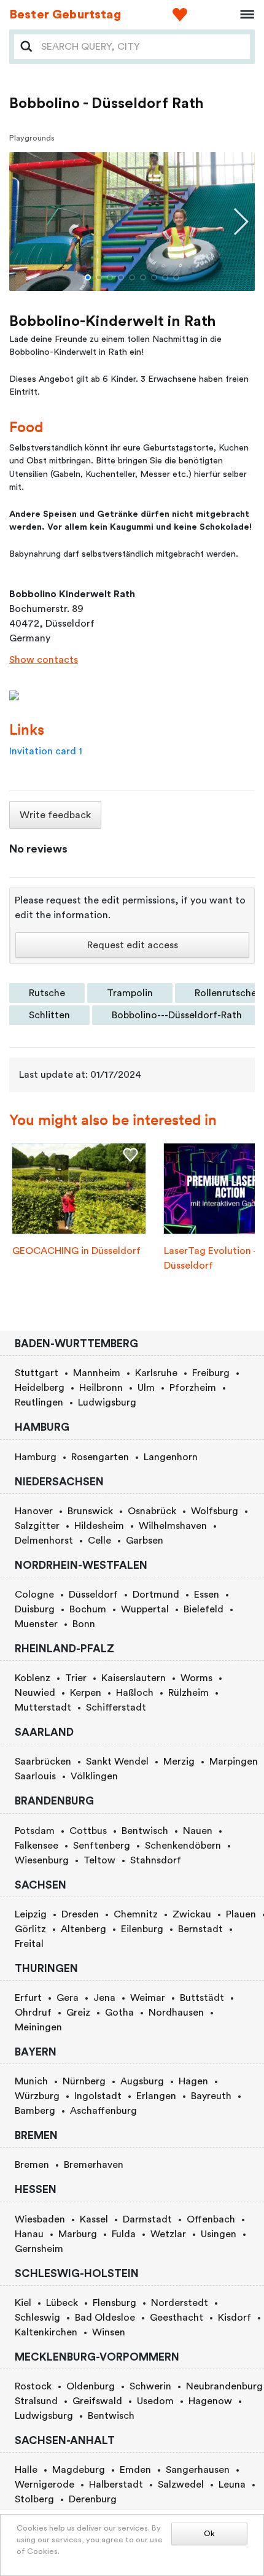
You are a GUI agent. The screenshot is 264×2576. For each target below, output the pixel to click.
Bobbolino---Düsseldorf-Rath (177, 1015)
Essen (207, 1595)
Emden (135, 2470)
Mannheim (97, 1373)
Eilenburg (142, 1929)
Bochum (88, 1609)
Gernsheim (39, 2249)
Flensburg (115, 2303)
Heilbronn (101, 1388)
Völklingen (94, 1776)
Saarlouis (35, 1776)
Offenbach (211, 2219)
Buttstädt (202, 1998)
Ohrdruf (33, 2013)
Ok (209, 2534)
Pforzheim (193, 1388)
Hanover (34, 1511)
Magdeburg (79, 2470)
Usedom (155, 2401)
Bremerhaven (94, 2165)
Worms (196, 1678)
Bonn (84, 1624)
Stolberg (34, 2499)
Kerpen (86, 1693)
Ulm (146, 1388)
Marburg (78, 2234)
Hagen (193, 2081)
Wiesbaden (40, 2219)
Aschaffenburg (103, 2111)
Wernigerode (45, 2485)
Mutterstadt (43, 1708)
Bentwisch (145, 1831)
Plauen (241, 1914)
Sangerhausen (198, 2470)
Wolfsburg (215, 1511)
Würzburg (37, 2096)
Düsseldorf (93, 1595)
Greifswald (97, 2401)
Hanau (29, 2234)
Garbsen (145, 1541)
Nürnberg (84, 2081)
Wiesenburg (42, 1860)
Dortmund (156, 1595)
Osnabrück (152, 1511)
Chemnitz (136, 1914)
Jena (104, 1998)
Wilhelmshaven (173, 1526)
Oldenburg (91, 2386)
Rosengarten (100, 1457)
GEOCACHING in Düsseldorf (76, 1251)
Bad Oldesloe (105, 2318)
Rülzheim (188, 1693)
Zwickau (192, 1914)
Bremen (32, 2165)
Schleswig (37, 2318)
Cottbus (88, 1831)
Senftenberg (102, 1846)
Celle (99, 1541)
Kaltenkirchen (46, 2332)
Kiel (23, 2303)
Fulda (124, 2234)
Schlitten (49, 1015)
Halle (26, 2470)
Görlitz (30, 1929)
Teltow (99, 1860)
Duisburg (35, 1609)
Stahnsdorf (156, 1860)
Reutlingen (39, 1402)
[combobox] (142, 47)
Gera (68, 1998)
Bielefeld (204, 1609)
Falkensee (37, 1846)
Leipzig (31, 1914)
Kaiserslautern (134, 1678)
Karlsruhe (156, 1373)
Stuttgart (37, 1373)
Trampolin (130, 993)
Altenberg (83, 1929)
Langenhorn (171, 1457)
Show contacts (44, 660)
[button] (88, 277)
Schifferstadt (116, 1708)
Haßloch (135, 1693)
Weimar (148, 1998)
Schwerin (150, 2386)
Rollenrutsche (226, 993)
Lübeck (62, 2303)
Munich (31, 2081)
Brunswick (90, 1511)
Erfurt (28, 1998)
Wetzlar (168, 2234)
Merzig (179, 1762)
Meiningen (38, 2027)
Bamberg (35, 2111)
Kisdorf (235, 2318)
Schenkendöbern (183, 1846)
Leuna (232, 2485)
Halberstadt (116, 2485)
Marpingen (234, 1762)
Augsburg (142, 2081)
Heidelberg (40, 1388)
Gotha (119, 2013)
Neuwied (35, 1693)
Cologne (34, 1595)
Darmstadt (147, 2219)
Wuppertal (145, 1609)
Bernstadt (200, 1929)
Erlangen (156, 2096)
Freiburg (211, 1373)
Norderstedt (180, 2303)
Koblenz (33, 1678)
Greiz (78, 2013)
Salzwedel (181, 2485)
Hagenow (210, 2401)
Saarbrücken (43, 1762)
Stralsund (36, 2401)
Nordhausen (176, 2013)
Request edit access (133, 945)
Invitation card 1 (46, 751)
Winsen (109, 2332)
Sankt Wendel (117, 1762)
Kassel (94, 2219)
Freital (29, 1944)
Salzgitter (37, 1526)
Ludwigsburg (107, 1402)
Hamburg (36, 1457)
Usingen (219, 2234)
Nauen (198, 1831)
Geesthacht (177, 2318)
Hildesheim (99, 1526)
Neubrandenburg (224, 2386)
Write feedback (55, 815)
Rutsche (47, 993)
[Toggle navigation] (243, 15)
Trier (76, 1678)
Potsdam (35, 1831)
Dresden (80, 1914)
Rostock (33, 2386)
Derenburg (93, 2499)
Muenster (36, 1624)
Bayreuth (211, 2096)
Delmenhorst (44, 1541)
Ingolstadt (98, 2096)
